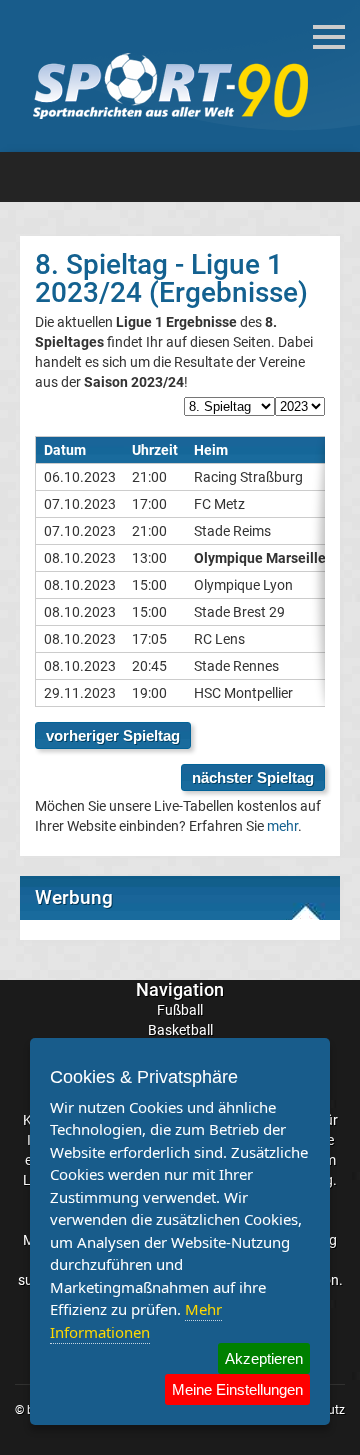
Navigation (180, 989)
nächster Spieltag (253, 777)
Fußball (180, 1010)
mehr (282, 826)
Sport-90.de (170, 86)
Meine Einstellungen (237, 1389)
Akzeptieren (264, 1358)
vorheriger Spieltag (113, 735)
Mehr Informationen (136, 1320)
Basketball (180, 1030)
